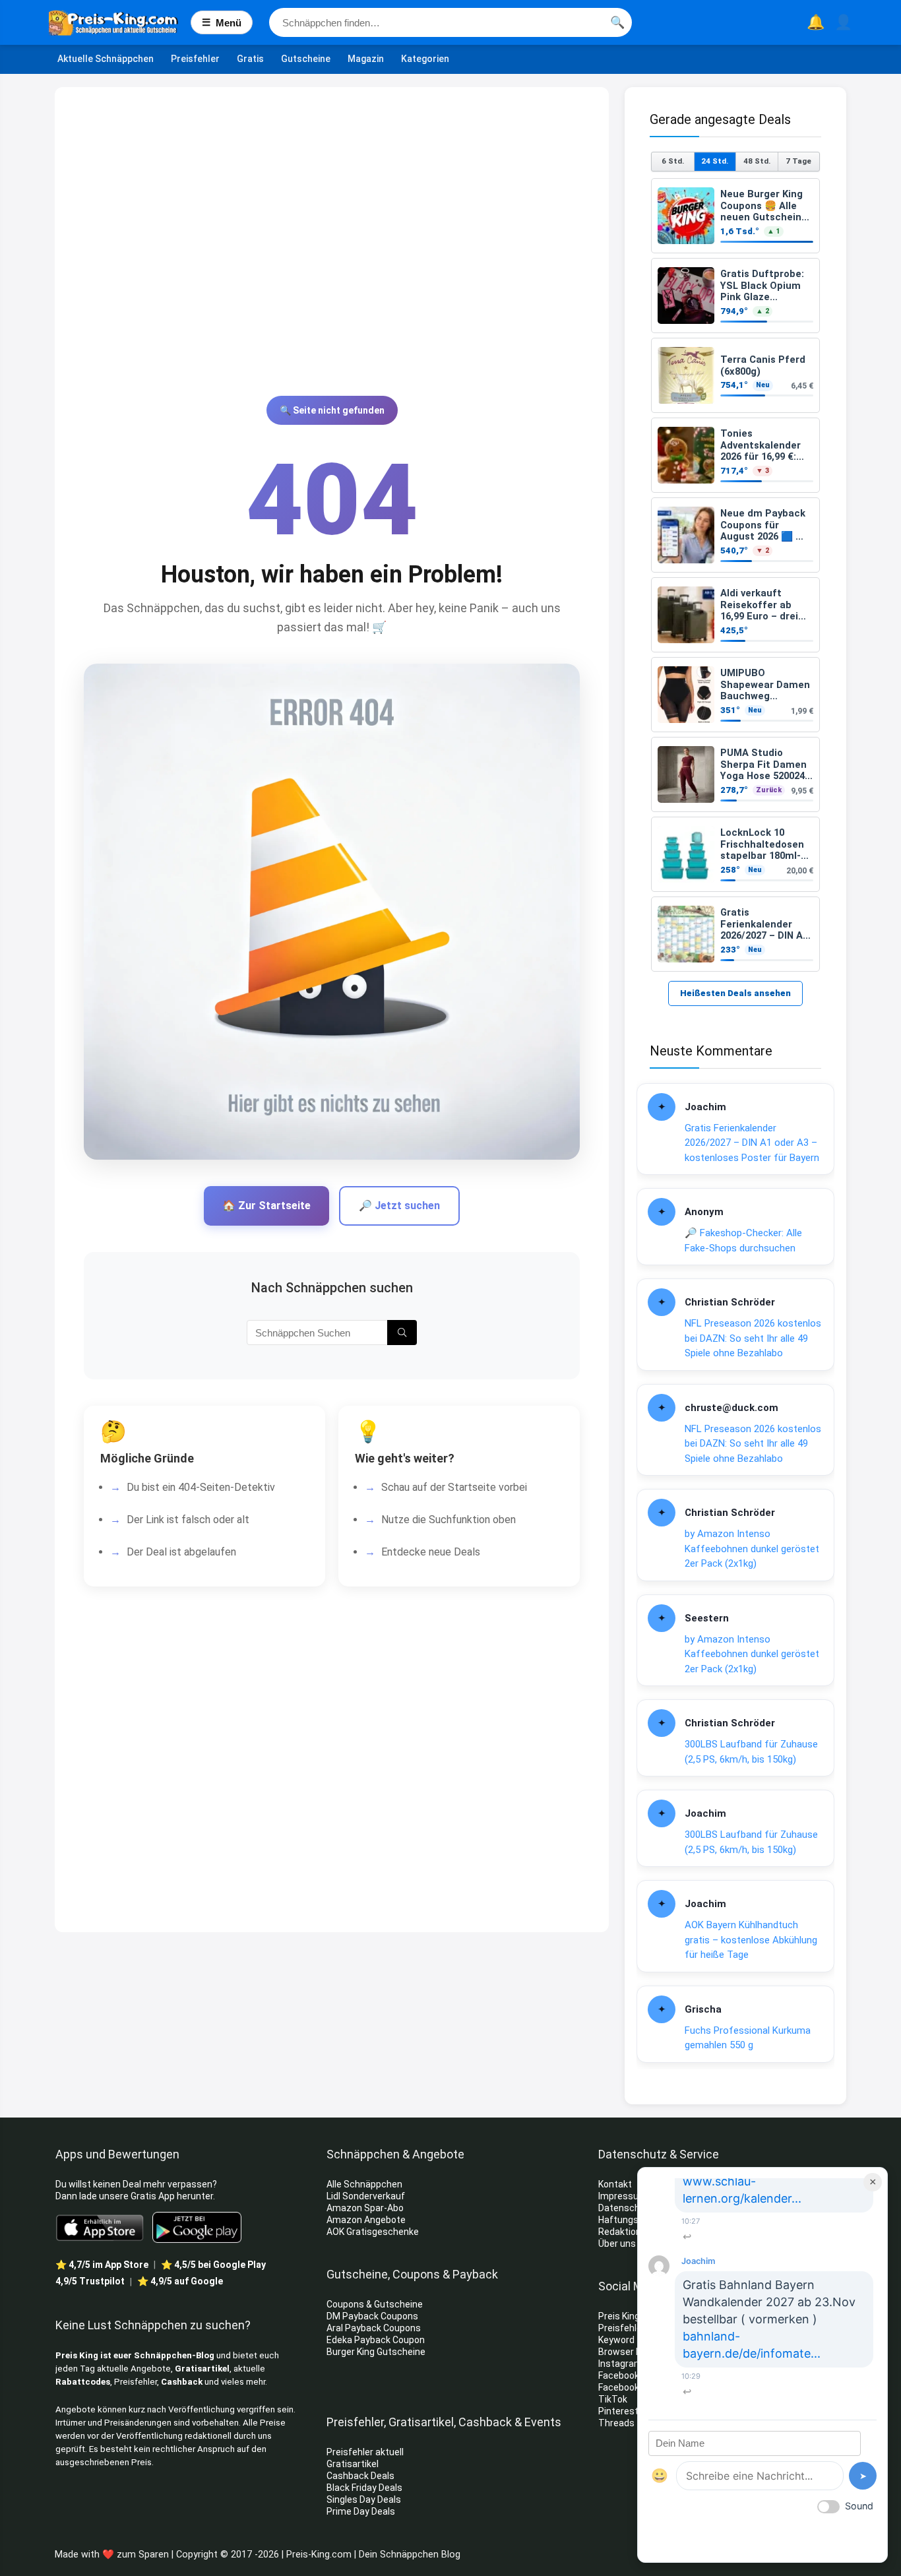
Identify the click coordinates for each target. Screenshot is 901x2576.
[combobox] (450, 22)
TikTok (613, 2399)
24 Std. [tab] (715, 161)
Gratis (250, 59)
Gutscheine (306, 59)
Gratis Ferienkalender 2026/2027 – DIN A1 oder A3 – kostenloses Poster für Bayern (752, 1143)
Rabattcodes (83, 2382)
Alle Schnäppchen (364, 2184)
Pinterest (618, 2411)
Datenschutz (626, 2208)
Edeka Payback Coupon (376, 2340)
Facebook (620, 2375)
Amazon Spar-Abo (365, 2208)
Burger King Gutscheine (376, 2352)
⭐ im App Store (102, 2265)
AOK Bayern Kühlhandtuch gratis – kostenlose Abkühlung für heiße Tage (751, 1940)
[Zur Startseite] (120, 22)
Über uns (617, 2244)
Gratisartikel (202, 2369)
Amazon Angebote (366, 2220)
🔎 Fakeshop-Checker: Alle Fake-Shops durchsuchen (743, 1241)
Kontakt (615, 2184)
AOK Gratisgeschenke (373, 2232)
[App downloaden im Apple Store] (100, 2227)
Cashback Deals (360, 2476)
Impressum (623, 2196)
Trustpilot (90, 2281)
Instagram (621, 2364)
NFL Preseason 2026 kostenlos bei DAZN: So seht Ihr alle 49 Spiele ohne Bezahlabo (753, 1338)
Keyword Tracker (634, 2340)
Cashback (182, 2382)
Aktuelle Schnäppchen (106, 59)
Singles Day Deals (364, 2499)
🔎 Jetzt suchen (399, 1206)
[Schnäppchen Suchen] (402, 1333)
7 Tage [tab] (798, 161)
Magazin (366, 59)
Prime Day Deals (361, 2511)
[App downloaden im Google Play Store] (197, 2227)
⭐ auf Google (180, 2281)
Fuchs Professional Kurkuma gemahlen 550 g (748, 2038)
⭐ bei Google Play (213, 2265)
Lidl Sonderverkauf (366, 2196)
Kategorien (425, 59)
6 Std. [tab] (673, 161)
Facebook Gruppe (636, 2387)
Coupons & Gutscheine (375, 2304)
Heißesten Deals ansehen (735, 993)
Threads (616, 2423)
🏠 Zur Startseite (266, 1206)
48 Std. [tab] (757, 161)
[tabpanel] (735, 575)
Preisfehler (195, 59)
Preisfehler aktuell (365, 2452)
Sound (859, 2506)
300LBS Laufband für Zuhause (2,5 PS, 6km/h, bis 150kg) (751, 1752)
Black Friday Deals (364, 2488)
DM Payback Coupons (372, 2316)
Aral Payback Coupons (374, 2328)
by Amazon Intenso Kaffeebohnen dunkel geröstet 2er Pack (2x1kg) (752, 1549)
